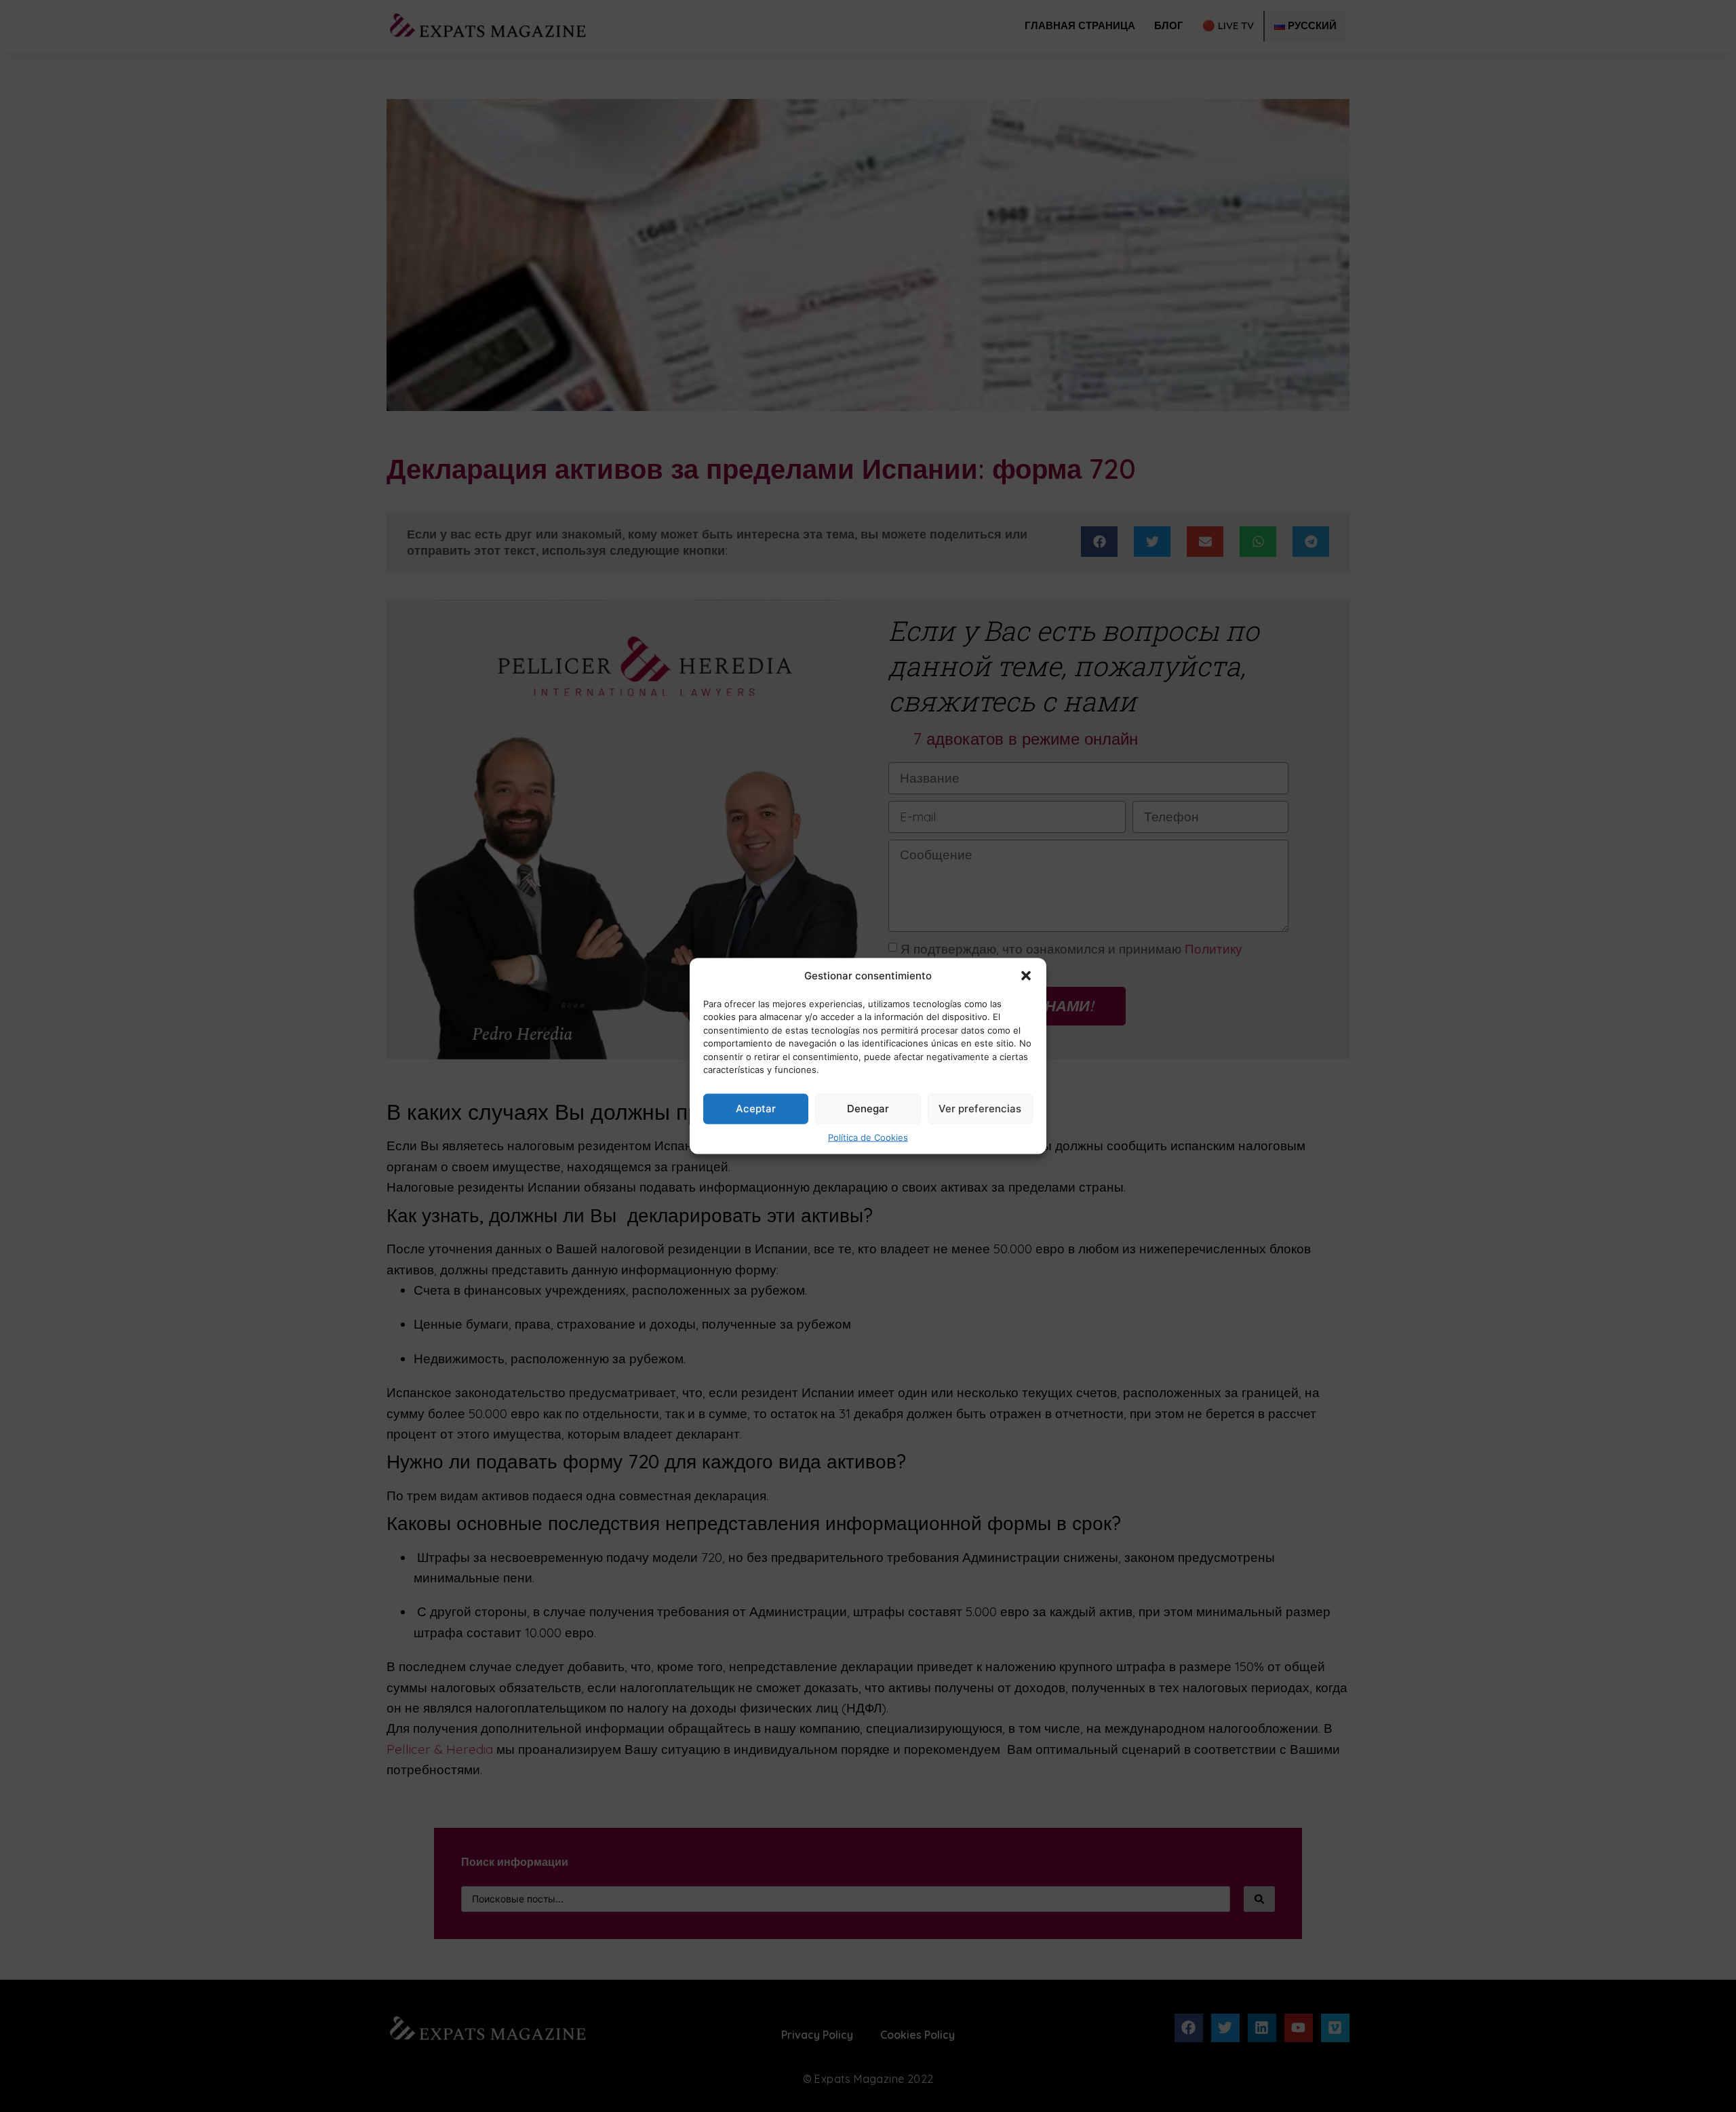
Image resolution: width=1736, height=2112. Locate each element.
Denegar (868, 1109)
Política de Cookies (868, 1137)
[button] (1026, 976)
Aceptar (756, 1109)
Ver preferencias (980, 1109)
